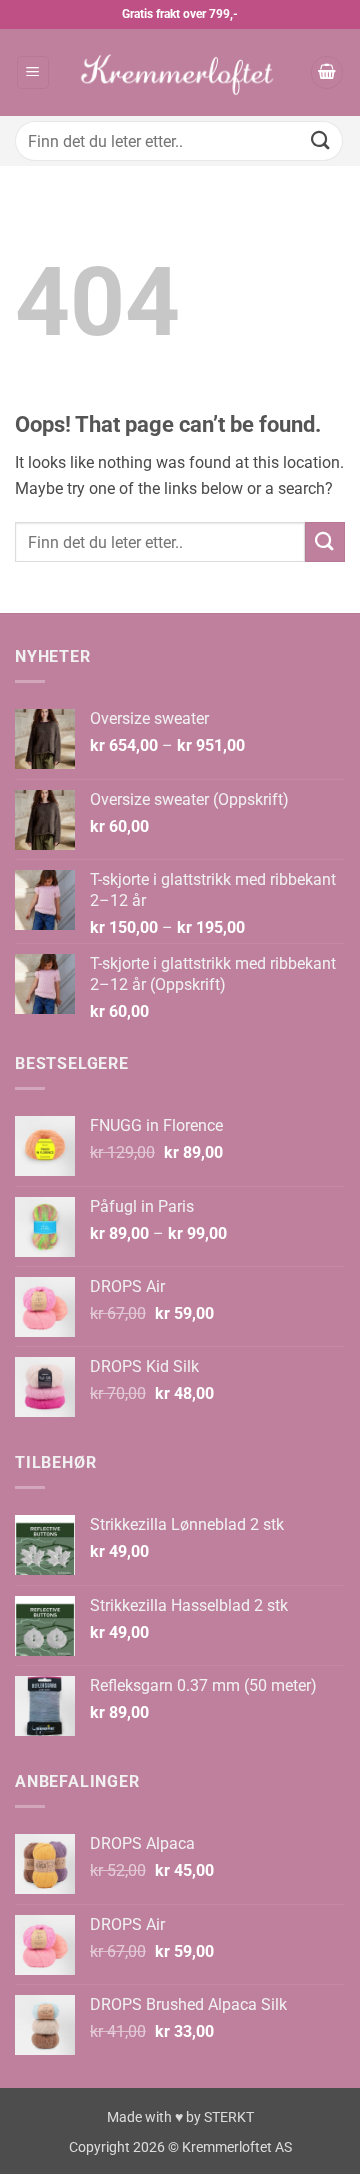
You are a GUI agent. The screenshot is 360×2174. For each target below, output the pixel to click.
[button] (33, 72)
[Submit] (321, 140)
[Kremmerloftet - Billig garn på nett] (180, 72)
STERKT (229, 2117)
